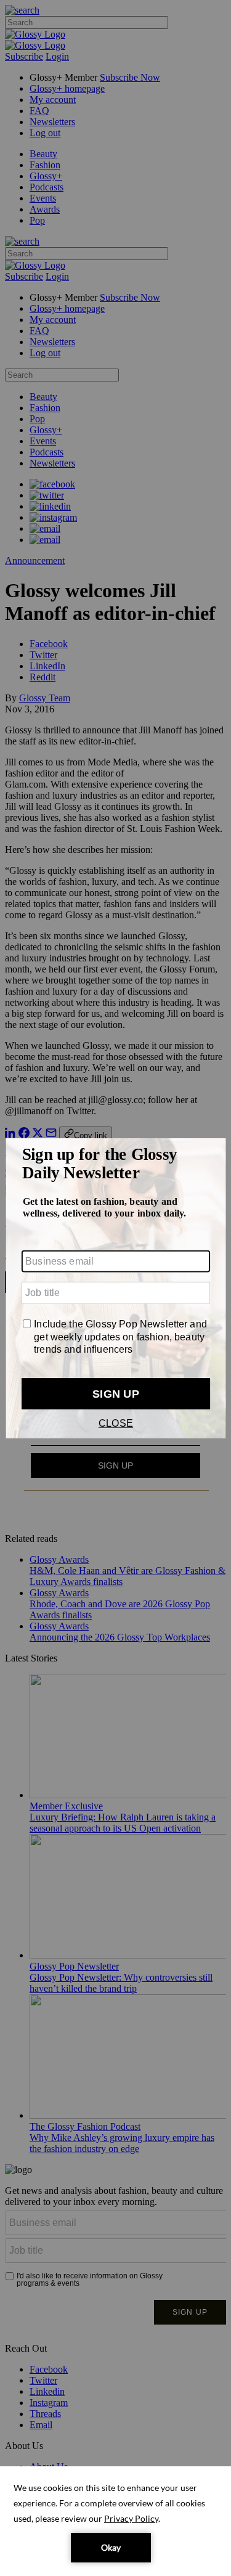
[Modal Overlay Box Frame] (115, 1288)
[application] (115, 2521)
